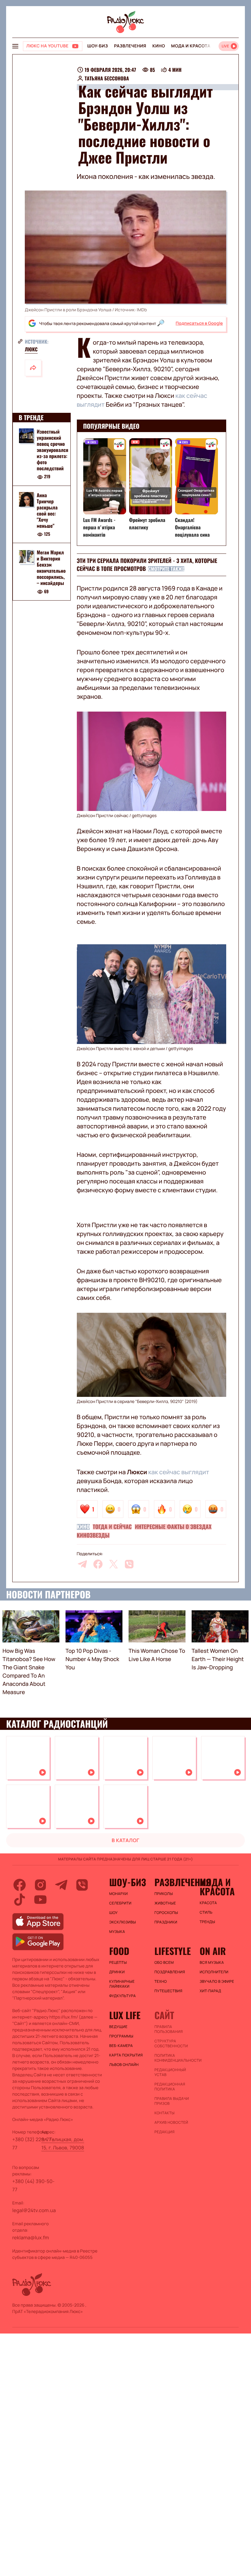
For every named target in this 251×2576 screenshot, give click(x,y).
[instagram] (40, 1885)
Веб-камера (121, 2046)
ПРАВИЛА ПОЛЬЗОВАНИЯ (169, 2029)
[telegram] (82, 1564)
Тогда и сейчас (112, 1527)
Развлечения (130, 46)
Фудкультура (123, 1996)
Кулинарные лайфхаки (122, 1984)
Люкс (31, 349)
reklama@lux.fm (31, 2237)
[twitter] (114, 1564)
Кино (159, 46)
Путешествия (168, 1991)
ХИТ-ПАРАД (210, 1991)
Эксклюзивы (123, 1922)
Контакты (164, 2113)
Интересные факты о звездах (173, 1527)
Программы (121, 2036)
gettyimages (144, 816)
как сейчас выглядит (179, 1472)
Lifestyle (172, 1951)
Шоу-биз (97, 46)
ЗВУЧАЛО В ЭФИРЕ (217, 1982)
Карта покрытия (126, 2055)
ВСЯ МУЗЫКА (212, 1963)
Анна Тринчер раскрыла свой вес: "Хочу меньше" (47, 510)
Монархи (119, 1894)
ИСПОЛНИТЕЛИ (214, 1972)
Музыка (117, 1932)
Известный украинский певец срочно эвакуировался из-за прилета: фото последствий (52, 450)
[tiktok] (20, 1900)
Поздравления (170, 1972)
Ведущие (118, 2027)
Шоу (114, 1913)
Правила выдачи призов (172, 2101)
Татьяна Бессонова (107, 78)
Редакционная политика (170, 2087)
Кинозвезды (93, 1535)
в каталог (126, 1840)
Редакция (164, 2132)
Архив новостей (171, 2123)
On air (213, 1951)
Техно (161, 1982)
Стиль (206, 1912)
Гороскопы (166, 1913)
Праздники (166, 1922)
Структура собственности (171, 2044)
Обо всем (164, 1963)
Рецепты (118, 1963)
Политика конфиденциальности (174, 2058)
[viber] (129, 1564)
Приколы (163, 1894)
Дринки (117, 1972)
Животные (165, 1903)
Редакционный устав (170, 2072)
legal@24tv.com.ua (34, 2210)
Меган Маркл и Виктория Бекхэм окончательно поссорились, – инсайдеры (51, 568)
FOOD (119, 1951)
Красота (208, 1903)
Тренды (207, 1922)
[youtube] (40, 1900)
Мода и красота (191, 46)
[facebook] (98, 1564)
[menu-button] (15, 46)
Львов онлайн (124, 2065)
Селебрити (120, 1903)
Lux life (125, 2015)
